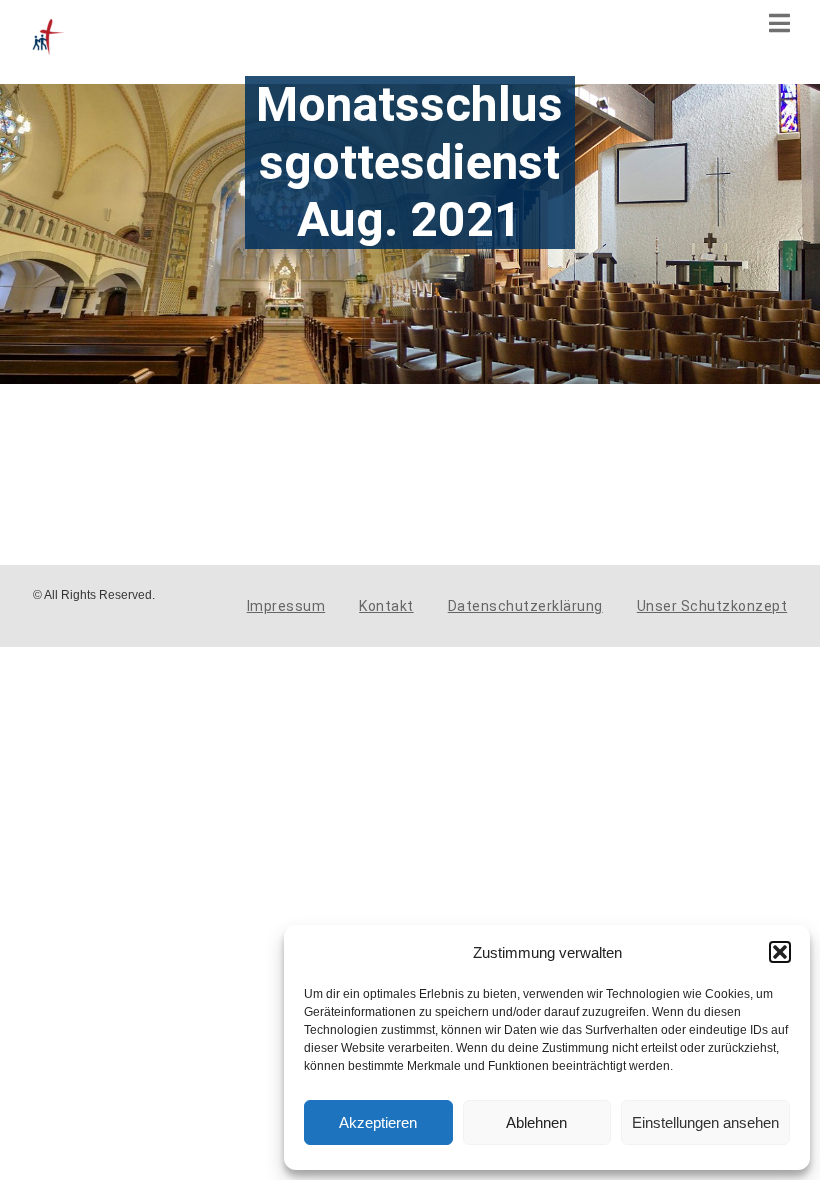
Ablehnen (536, 1122)
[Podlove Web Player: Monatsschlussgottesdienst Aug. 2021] (295, 438)
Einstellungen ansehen (705, 1122)
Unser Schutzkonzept (712, 606)
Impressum (286, 606)
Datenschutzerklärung (525, 606)
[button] (780, 952)
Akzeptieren (378, 1122)
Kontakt (386, 606)
